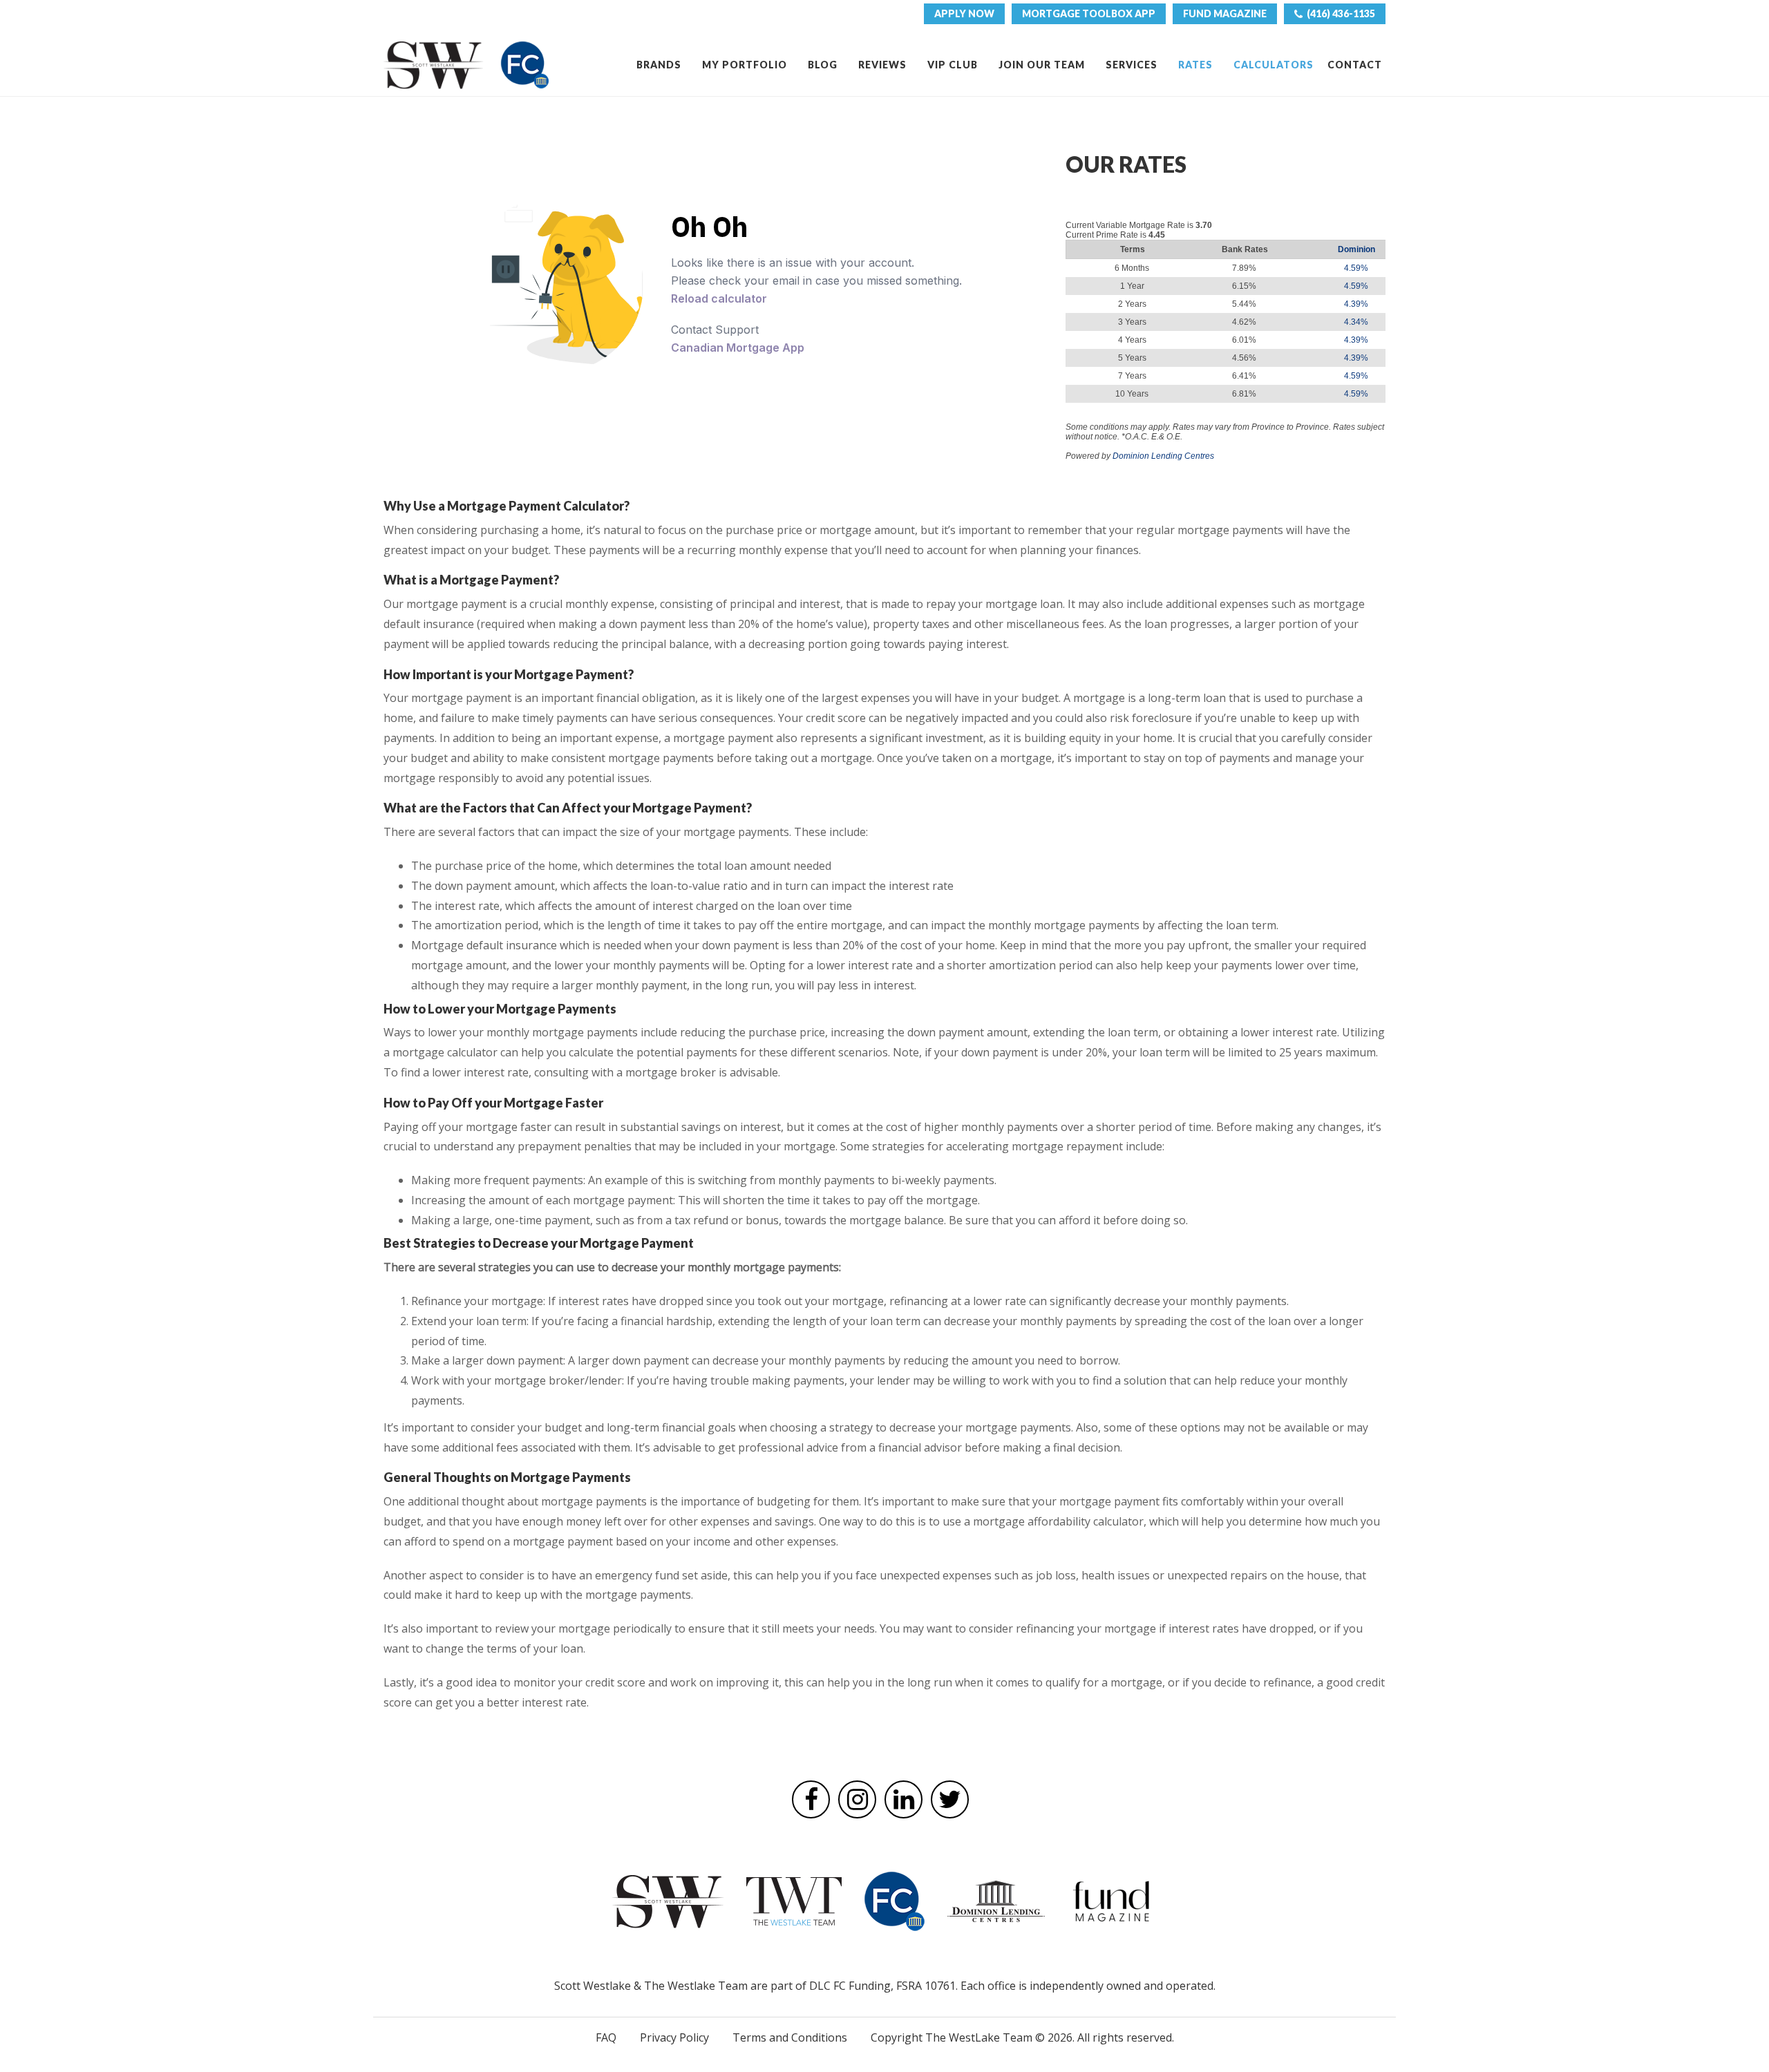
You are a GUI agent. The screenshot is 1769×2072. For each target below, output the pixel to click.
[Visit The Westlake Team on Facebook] (811, 1799)
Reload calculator (719, 298)
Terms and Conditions (790, 2037)
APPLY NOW (964, 13)
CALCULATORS (1274, 65)
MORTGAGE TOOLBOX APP (1089, 13)
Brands (659, 65)
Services (1132, 65)
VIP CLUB (953, 65)
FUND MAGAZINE (1225, 13)
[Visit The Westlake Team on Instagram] (857, 1799)
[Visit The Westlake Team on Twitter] (950, 1799)
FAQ (606, 2037)
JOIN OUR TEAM (1042, 65)
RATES (1195, 65)
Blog (823, 65)
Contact (1355, 65)
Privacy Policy (674, 2037)
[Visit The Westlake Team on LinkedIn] (904, 1799)
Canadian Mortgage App (738, 348)
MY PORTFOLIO (745, 65)
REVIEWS (882, 65)
